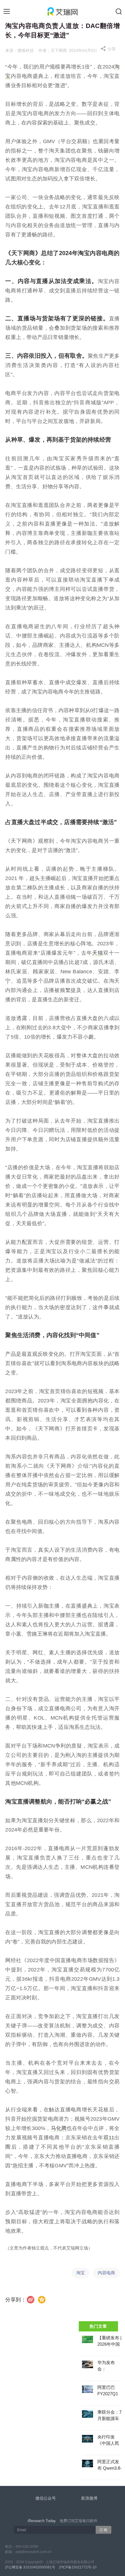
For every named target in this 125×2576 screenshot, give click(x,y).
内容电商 (106, 2273)
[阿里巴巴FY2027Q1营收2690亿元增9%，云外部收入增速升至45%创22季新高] (87, 2389)
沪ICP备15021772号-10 (78, 2567)
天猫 (98, 953)
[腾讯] (42, 2300)
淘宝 (81, 2273)
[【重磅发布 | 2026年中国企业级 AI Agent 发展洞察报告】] (87, 2339)
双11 (109, 2138)
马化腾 (59, 2128)
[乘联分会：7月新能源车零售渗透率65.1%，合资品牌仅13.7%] (87, 2414)
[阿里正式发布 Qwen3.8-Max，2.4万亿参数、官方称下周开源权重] (87, 2463)
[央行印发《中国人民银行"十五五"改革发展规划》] (87, 2439)
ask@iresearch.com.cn (33, 2552)
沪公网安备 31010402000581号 (30, 2567)
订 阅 (103, 2530)
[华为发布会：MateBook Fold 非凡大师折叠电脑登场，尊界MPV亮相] (87, 2364)
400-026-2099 (27, 2547)
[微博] (31, 2300)
